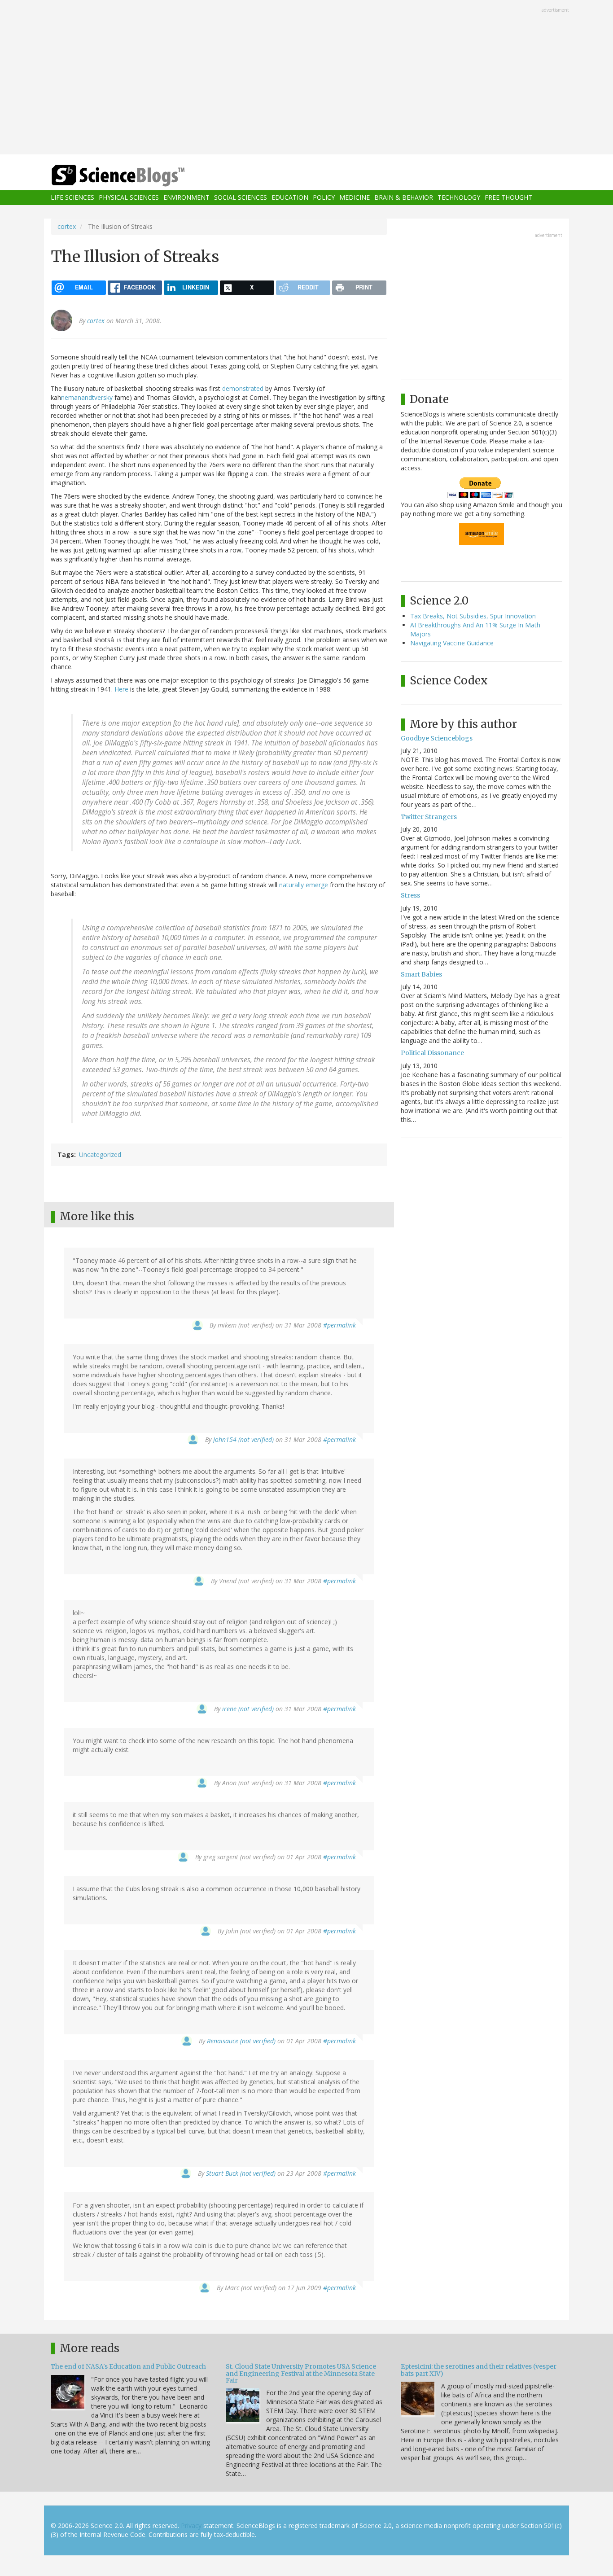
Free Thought (508, 198)
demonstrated (243, 388)
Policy (324, 198)
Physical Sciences (129, 198)
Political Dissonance (432, 1053)
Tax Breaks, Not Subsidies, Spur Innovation (473, 616)
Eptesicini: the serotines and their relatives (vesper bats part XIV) (479, 2370)
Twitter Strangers (429, 817)
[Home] (136, 176)
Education (290, 198)
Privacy (191, 2526)
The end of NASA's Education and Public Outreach (128, 2366)
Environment (186, 198)
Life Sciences (72, 198)
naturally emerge (304, 885)
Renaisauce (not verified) (241, 2041)
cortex (67, 226)
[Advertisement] (306, 78)
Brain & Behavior (404, 198)
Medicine (355, 198)
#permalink (339, 1325)
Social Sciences (241, 198)
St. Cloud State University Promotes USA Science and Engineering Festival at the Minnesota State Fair (301, 2373)
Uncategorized (100, 1154)
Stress (410, 895)
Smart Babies (421, 974)
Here (121, 689)
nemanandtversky (87, 397)
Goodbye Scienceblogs (437, 738)
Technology (459, 198)
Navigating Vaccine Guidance (452, 643)
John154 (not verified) (243, 1439)
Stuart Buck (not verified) (241, 2173)
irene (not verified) (248, 1709)
